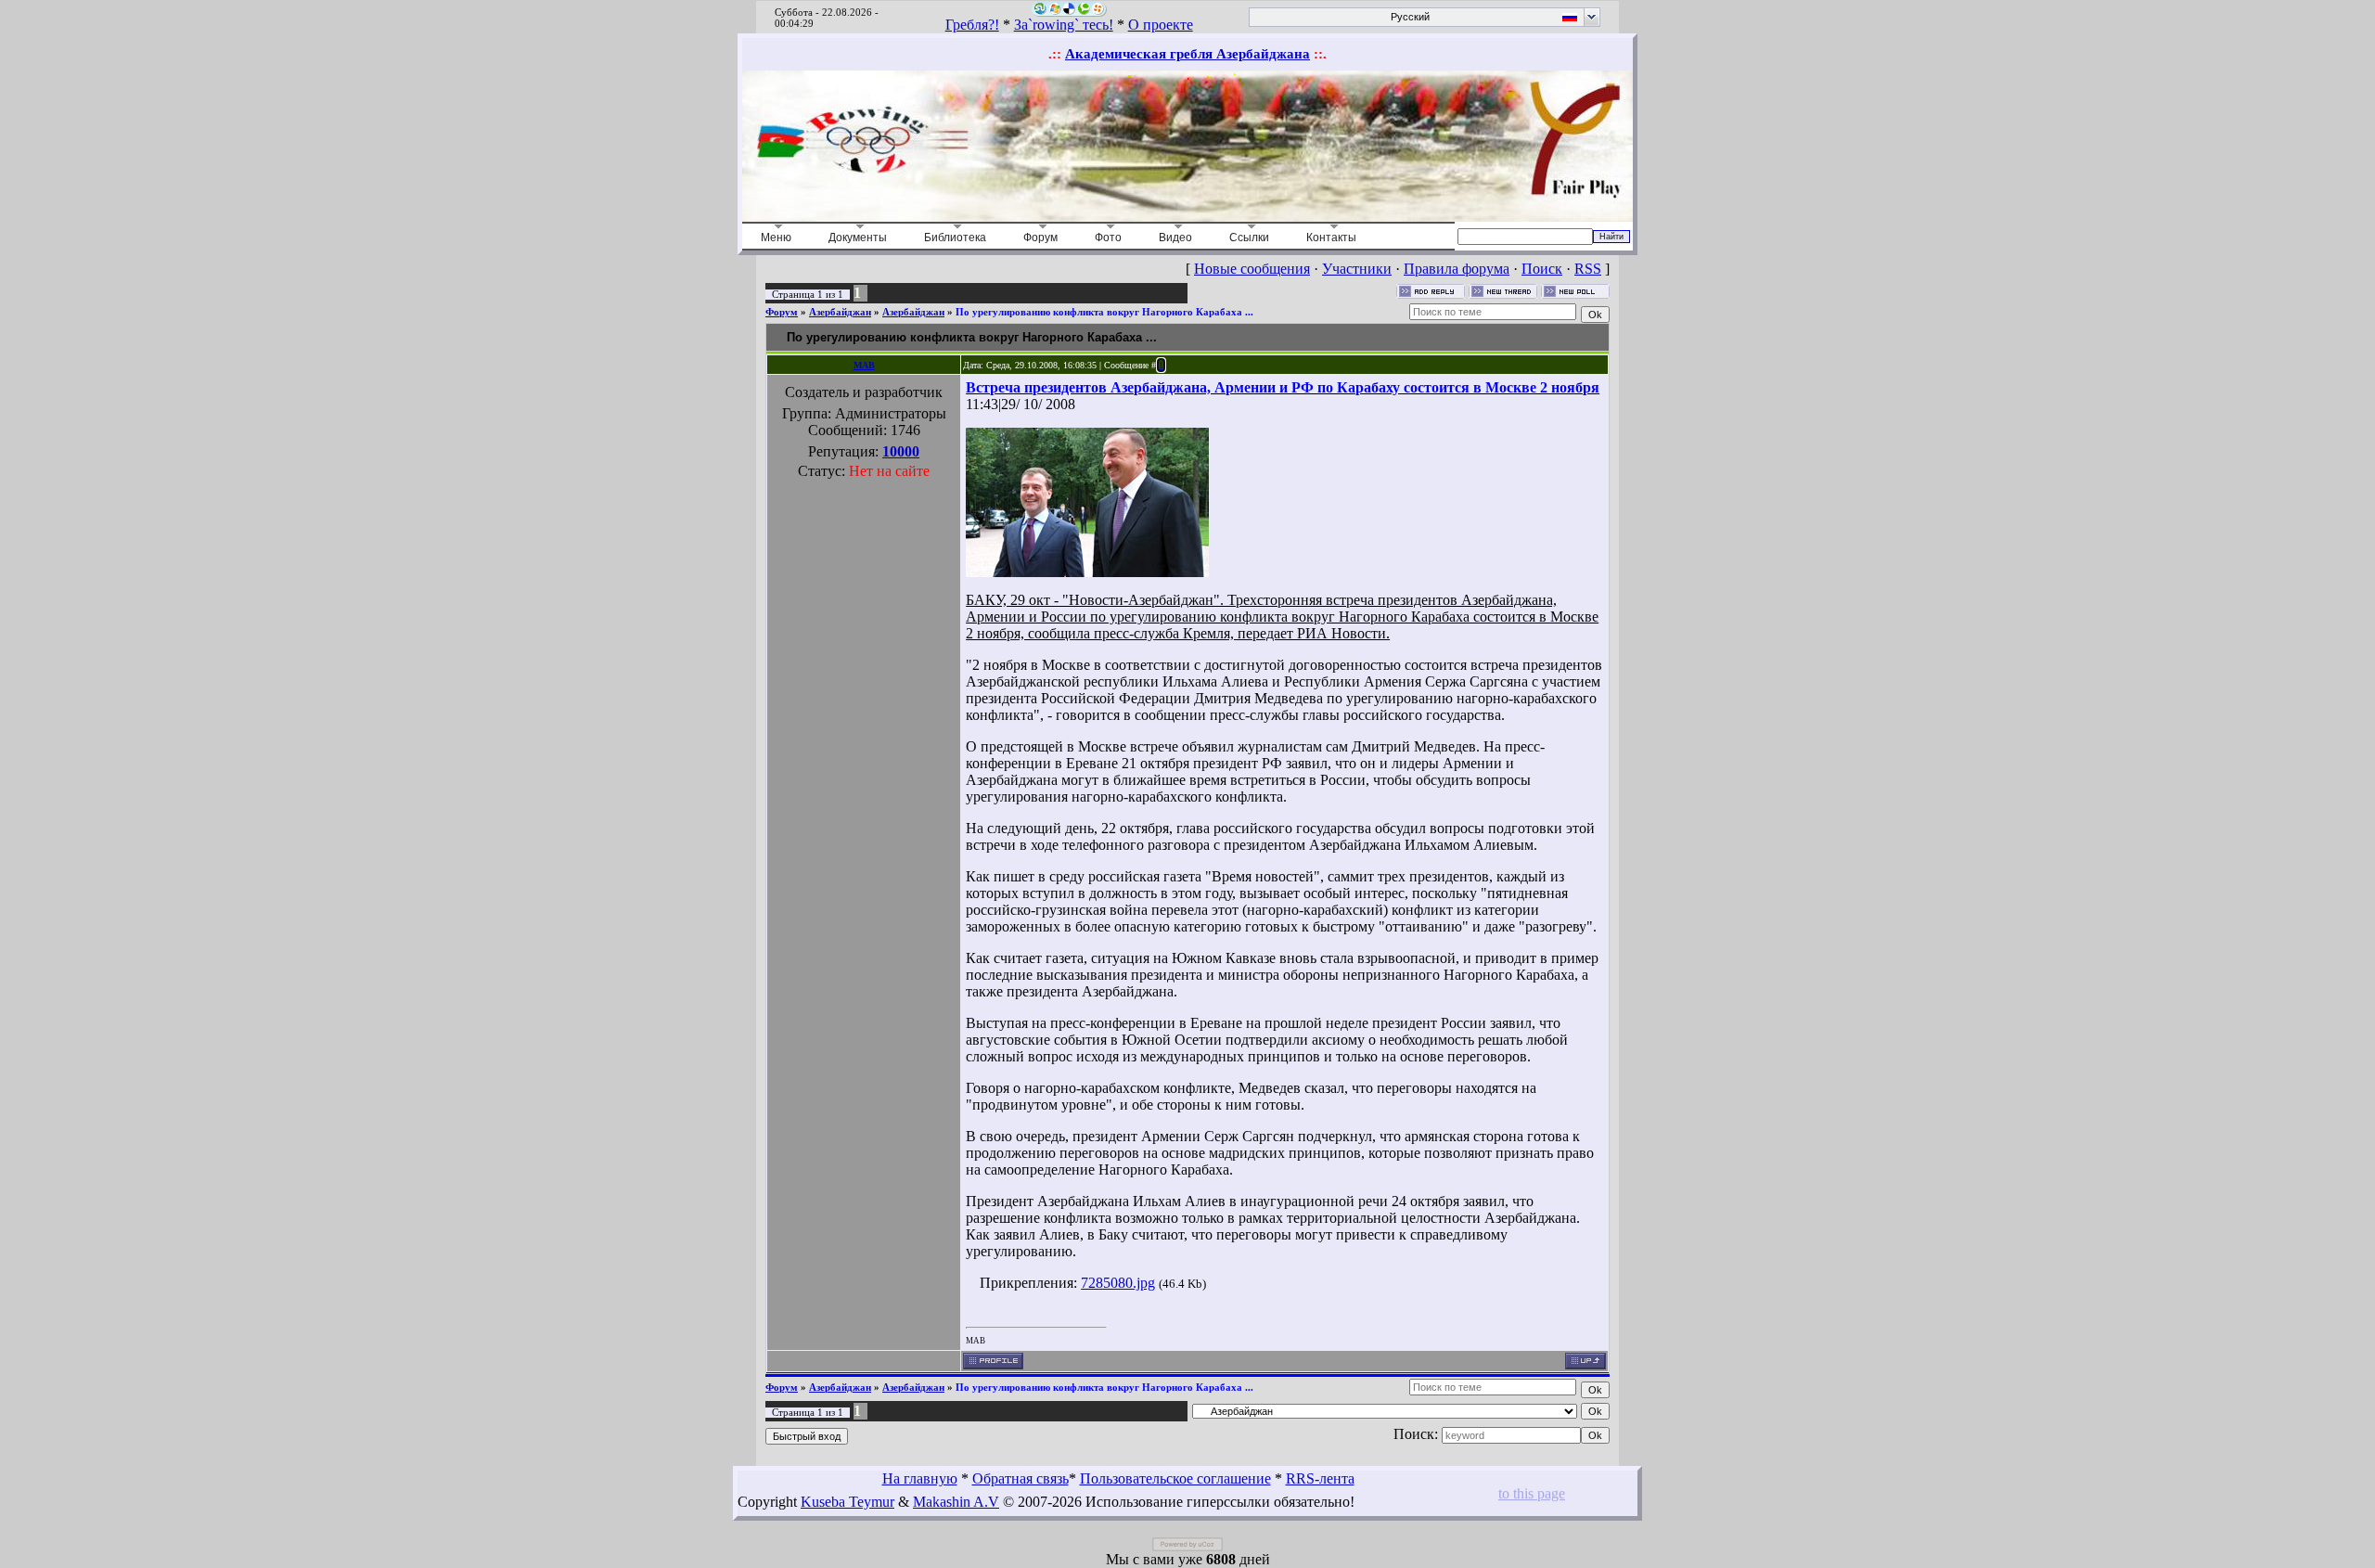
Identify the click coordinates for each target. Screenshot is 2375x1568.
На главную (920, 1478)
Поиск (1542, 269)
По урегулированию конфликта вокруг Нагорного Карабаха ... (1104, 312)
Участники (1357, 269)
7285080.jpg (1118, 1283)
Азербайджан (840, 312)
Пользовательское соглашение (1175, 1478)
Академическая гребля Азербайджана (1187, 54)
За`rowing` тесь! (1064, 25)
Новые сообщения (1252, 269)
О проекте (1161, 25)
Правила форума (1457, 269)
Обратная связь (1021, 1478)
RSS (1588, 269)
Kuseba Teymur (847, 1502)
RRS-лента (1320, 1478)
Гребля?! (972, 25)
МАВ (864, 365)
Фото (1108, 238)
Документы (858, 238)
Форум (1040, 238)
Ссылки (1249, 238)
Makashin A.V (956, 1502)
